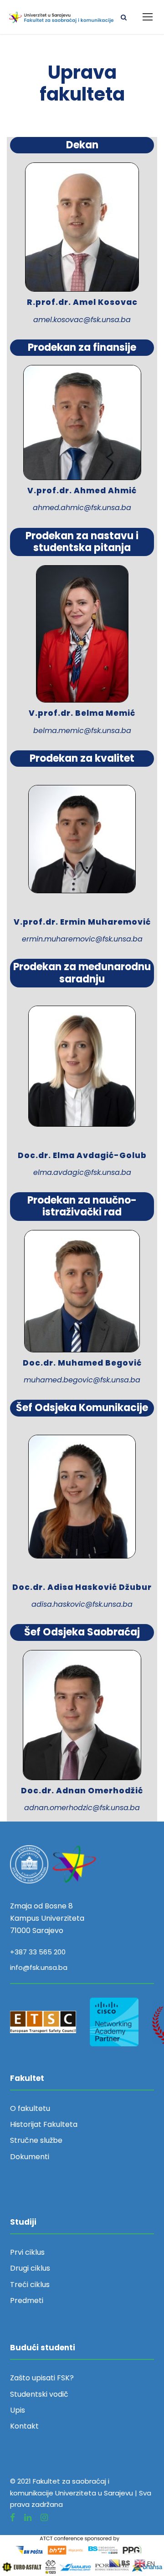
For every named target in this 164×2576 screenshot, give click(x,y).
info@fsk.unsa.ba (39, 1967)
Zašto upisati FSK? (42, 2378)
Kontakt (24, 2426)
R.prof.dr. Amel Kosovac (82, 302)
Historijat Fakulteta (44, 2124)
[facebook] (13, 2518)
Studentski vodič (39, 2394)
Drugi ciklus (30, 2268)
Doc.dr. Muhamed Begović (82, 1363)
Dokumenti (30, 2157)
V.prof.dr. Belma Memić (82, 713)
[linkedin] (28, 2518)
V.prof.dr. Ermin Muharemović (82, 922)
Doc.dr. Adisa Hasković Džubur (82, 1587)
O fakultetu (30, 2108)
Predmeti (27, 2300)
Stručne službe (36, 2140)
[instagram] (44, 2518)
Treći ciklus (30, 2285)
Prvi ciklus (27, 2252)
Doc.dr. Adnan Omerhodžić (82, 1791)
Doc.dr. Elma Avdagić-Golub (82, 1155)
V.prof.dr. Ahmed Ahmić (82, 491)
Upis (18, 2410)
